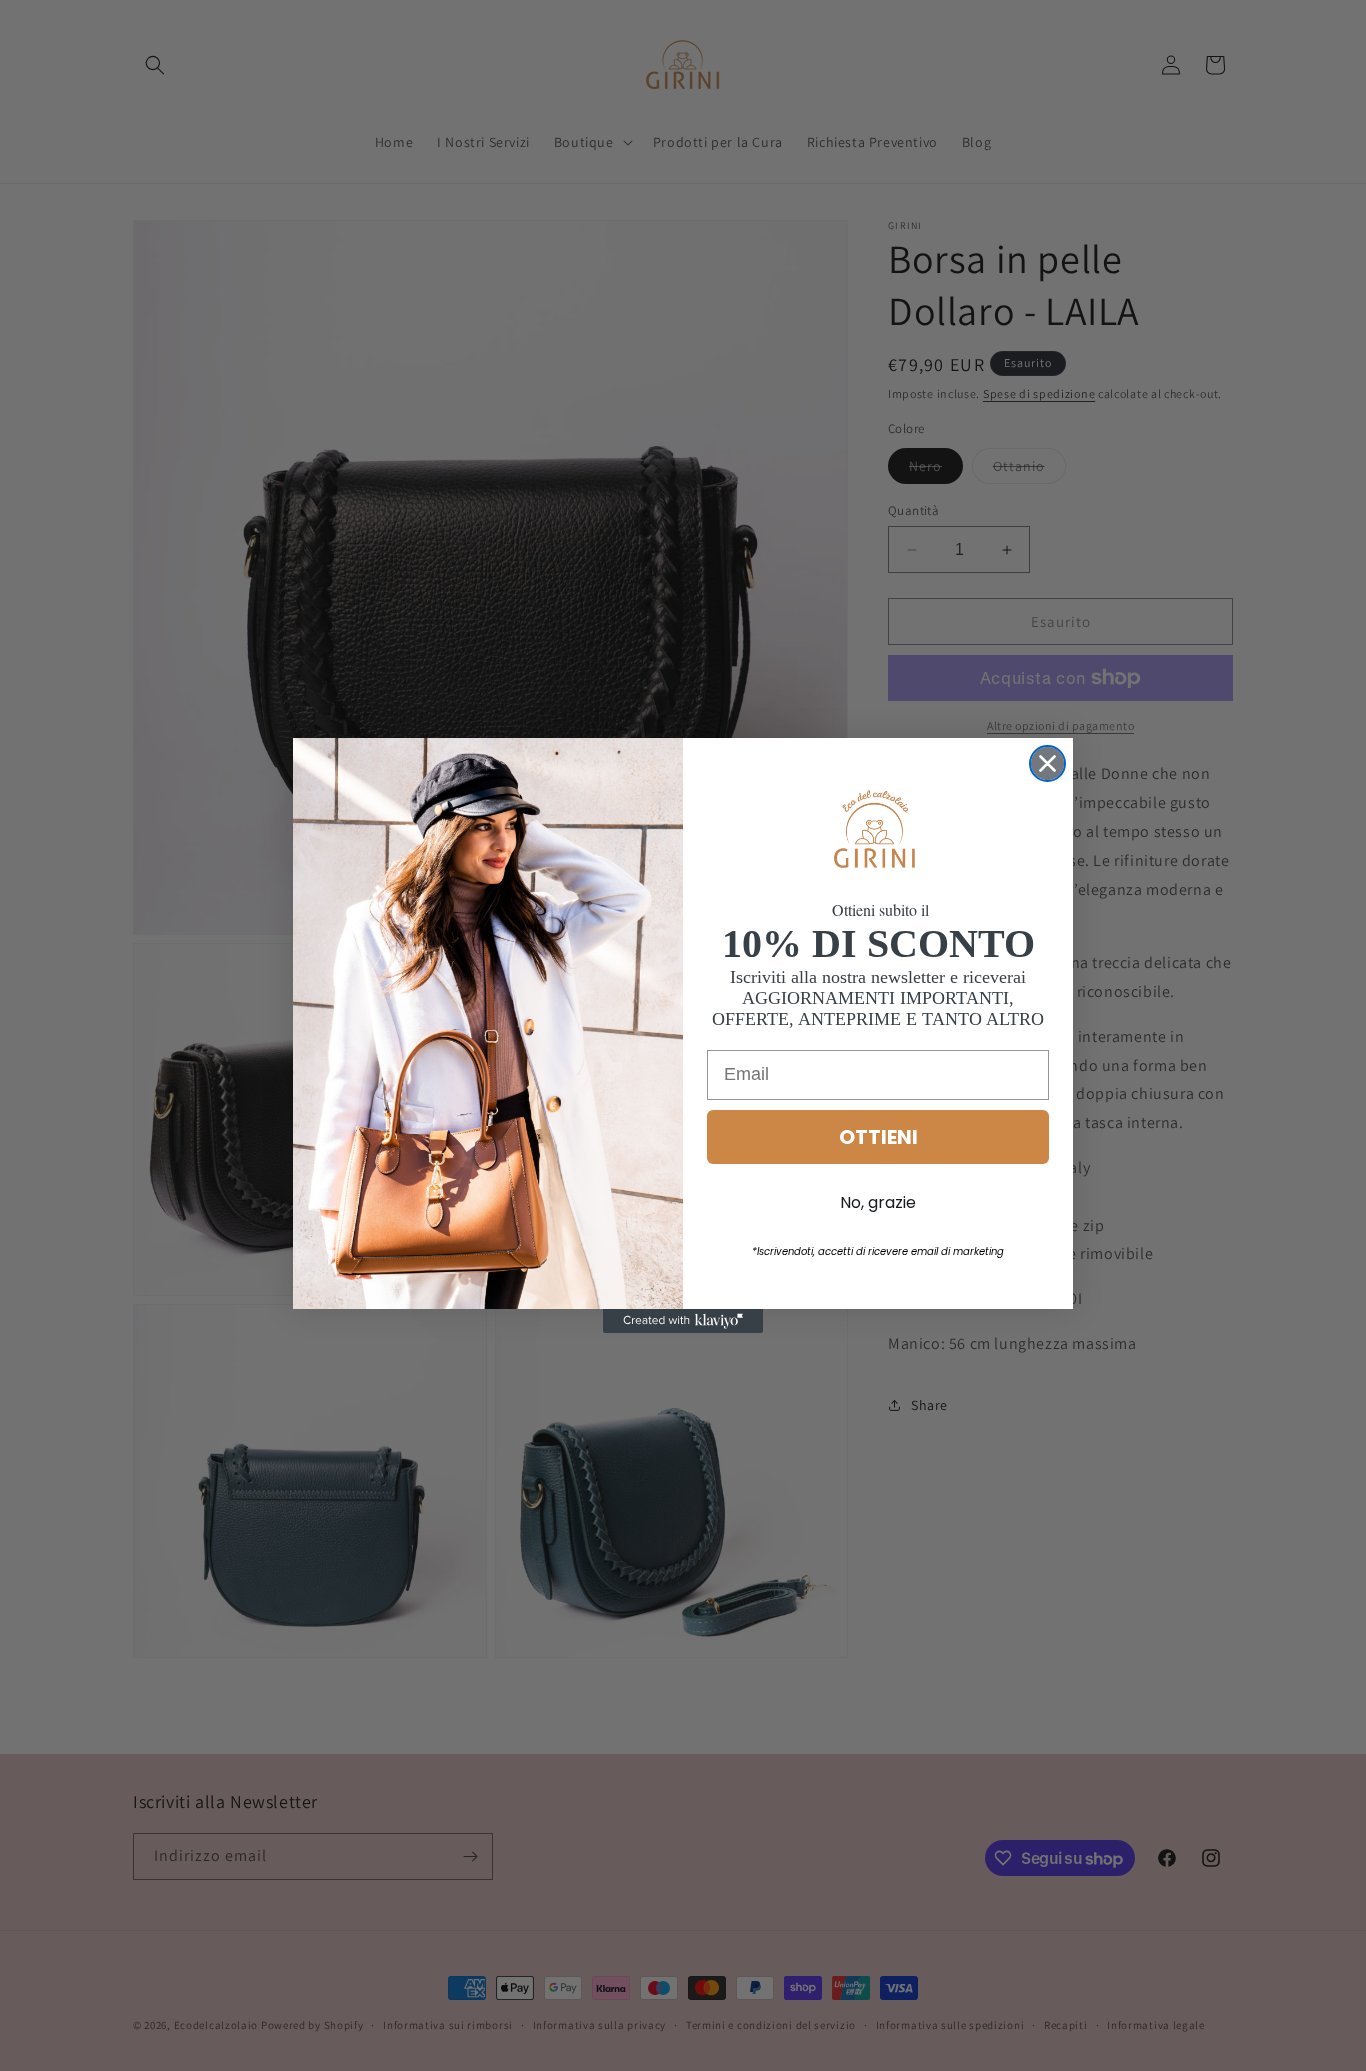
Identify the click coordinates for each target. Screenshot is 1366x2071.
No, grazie (878, 1202)
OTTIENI (878, 1137)
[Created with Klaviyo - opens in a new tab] (683, 1321)
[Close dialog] (1047, 763)
